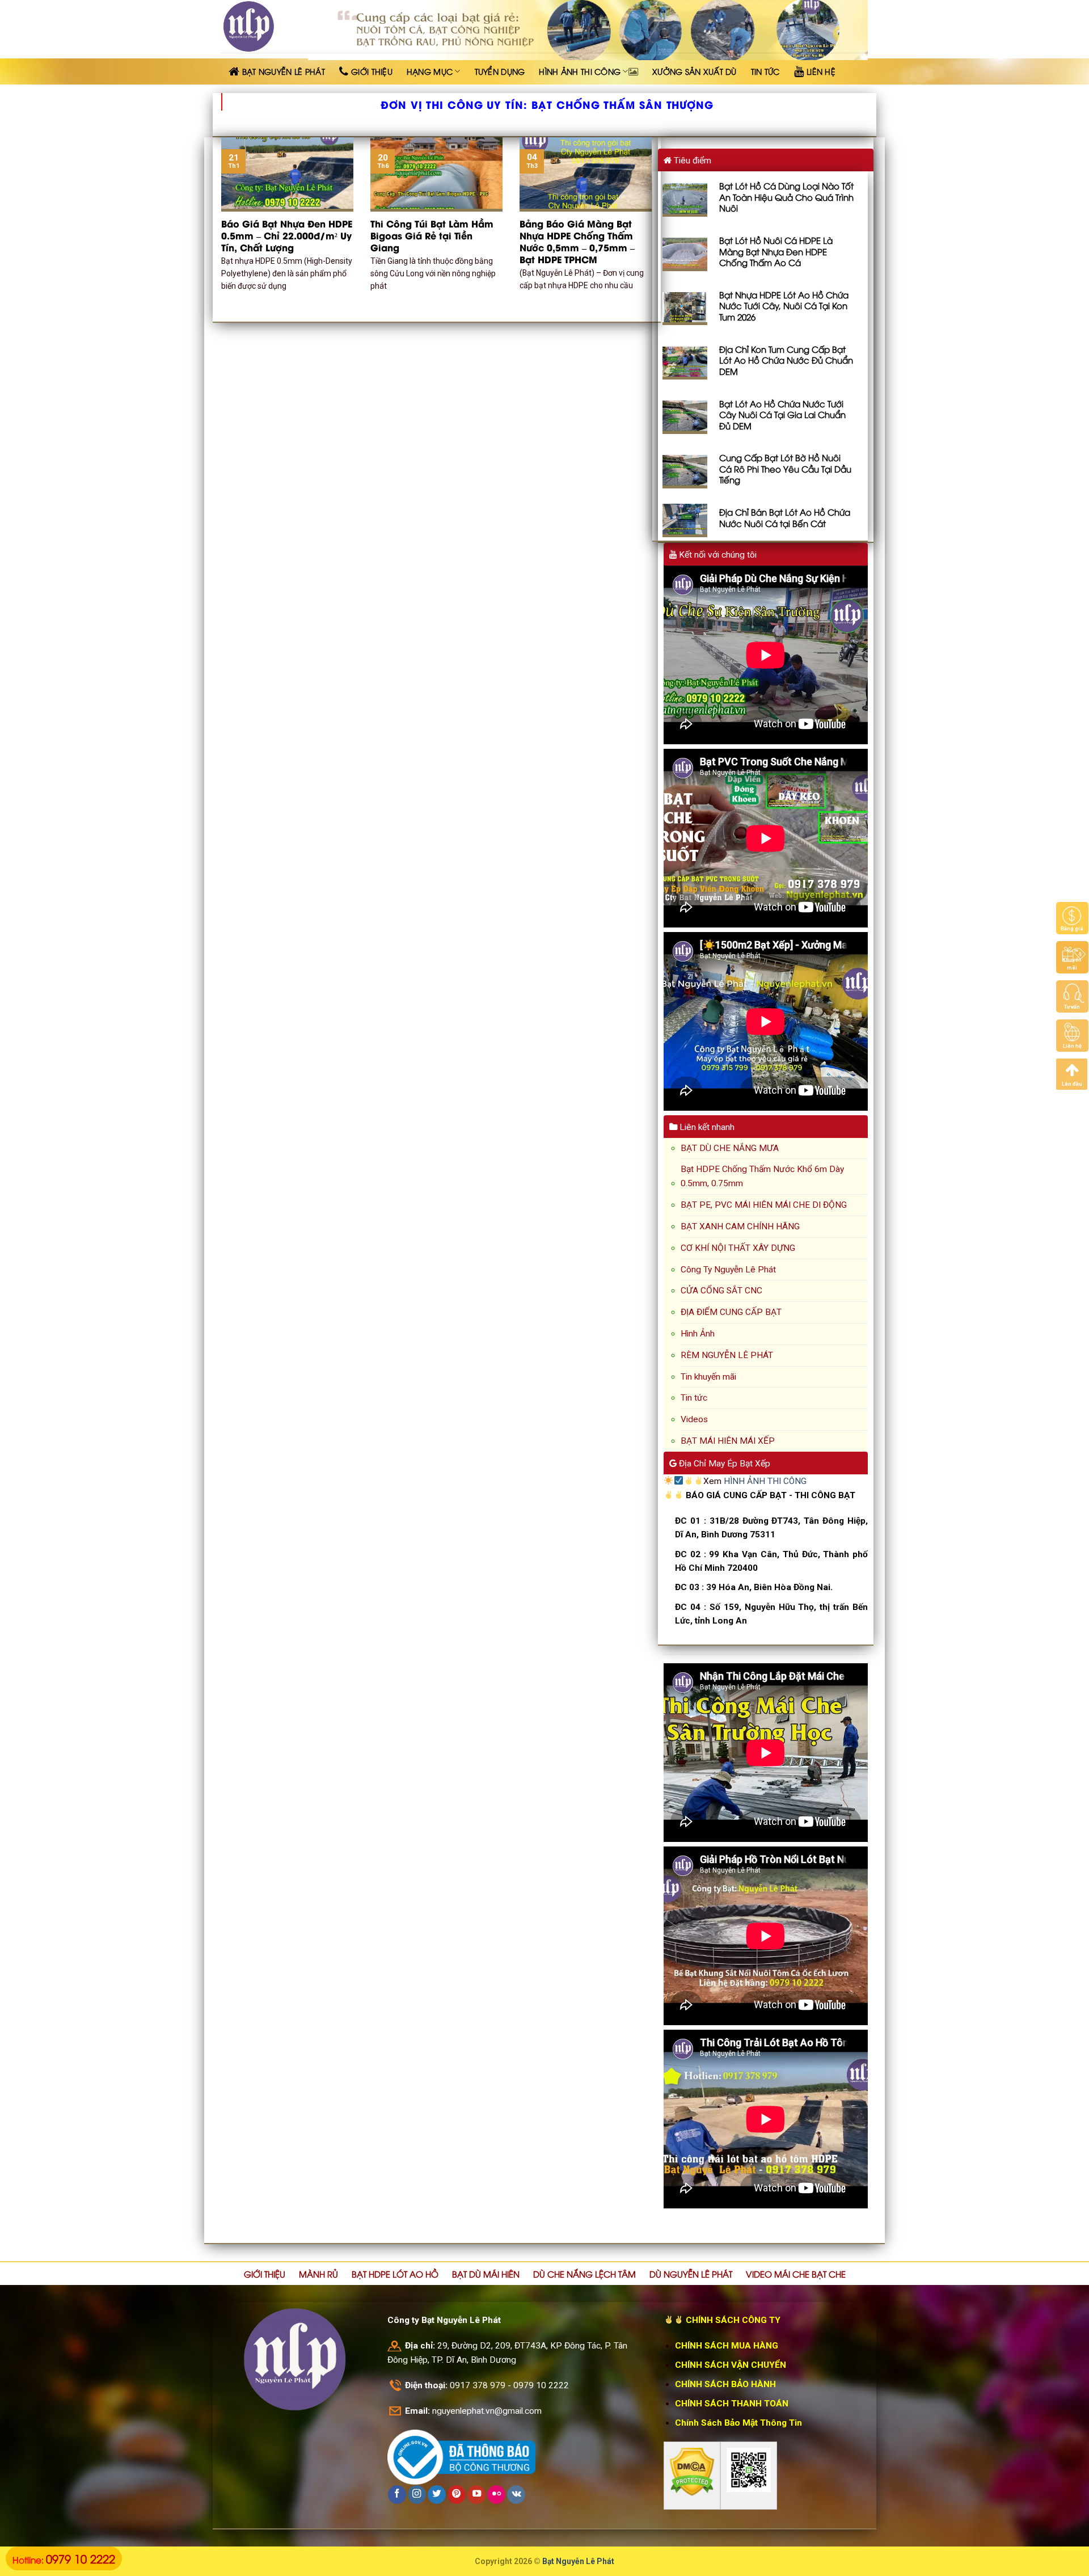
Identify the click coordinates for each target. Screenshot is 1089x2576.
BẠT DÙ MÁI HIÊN (486, 2274)
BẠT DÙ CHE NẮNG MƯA (730, 1148)
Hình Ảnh (698, 1334)
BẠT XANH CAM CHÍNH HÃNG (740, 1226)
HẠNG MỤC (430, 71)
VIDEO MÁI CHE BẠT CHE (796, 2274)
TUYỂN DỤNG (500, 71)
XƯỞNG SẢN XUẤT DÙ (695, 71)
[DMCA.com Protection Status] (692, 2472)
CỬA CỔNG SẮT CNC (721, 1291)
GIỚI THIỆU (265, 2274)
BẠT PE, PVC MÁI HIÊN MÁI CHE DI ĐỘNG (764, 1205)
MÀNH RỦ (318, 2274)
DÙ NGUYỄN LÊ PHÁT (691, 2274)
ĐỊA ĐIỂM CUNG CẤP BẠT (731, 1312)
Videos (694, 1419)
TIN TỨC (765, 71)
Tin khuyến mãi (708, 1377)
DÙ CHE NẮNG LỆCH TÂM (584, 2274)
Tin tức (694, 1398)
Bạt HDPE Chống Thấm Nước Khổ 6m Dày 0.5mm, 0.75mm (762, 1176)
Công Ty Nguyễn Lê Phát (728, 1270)
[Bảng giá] (1072, 918)
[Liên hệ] (1072, 1035)
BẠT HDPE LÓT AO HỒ (395, 2274)
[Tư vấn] (1072, 996)
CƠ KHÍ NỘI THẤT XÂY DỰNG (738, 1248)
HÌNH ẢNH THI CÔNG (580, 71)
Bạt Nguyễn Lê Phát (578, 2561)
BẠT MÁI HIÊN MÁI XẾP (728, 1441)
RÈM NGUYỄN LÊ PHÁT (727, 1355)
